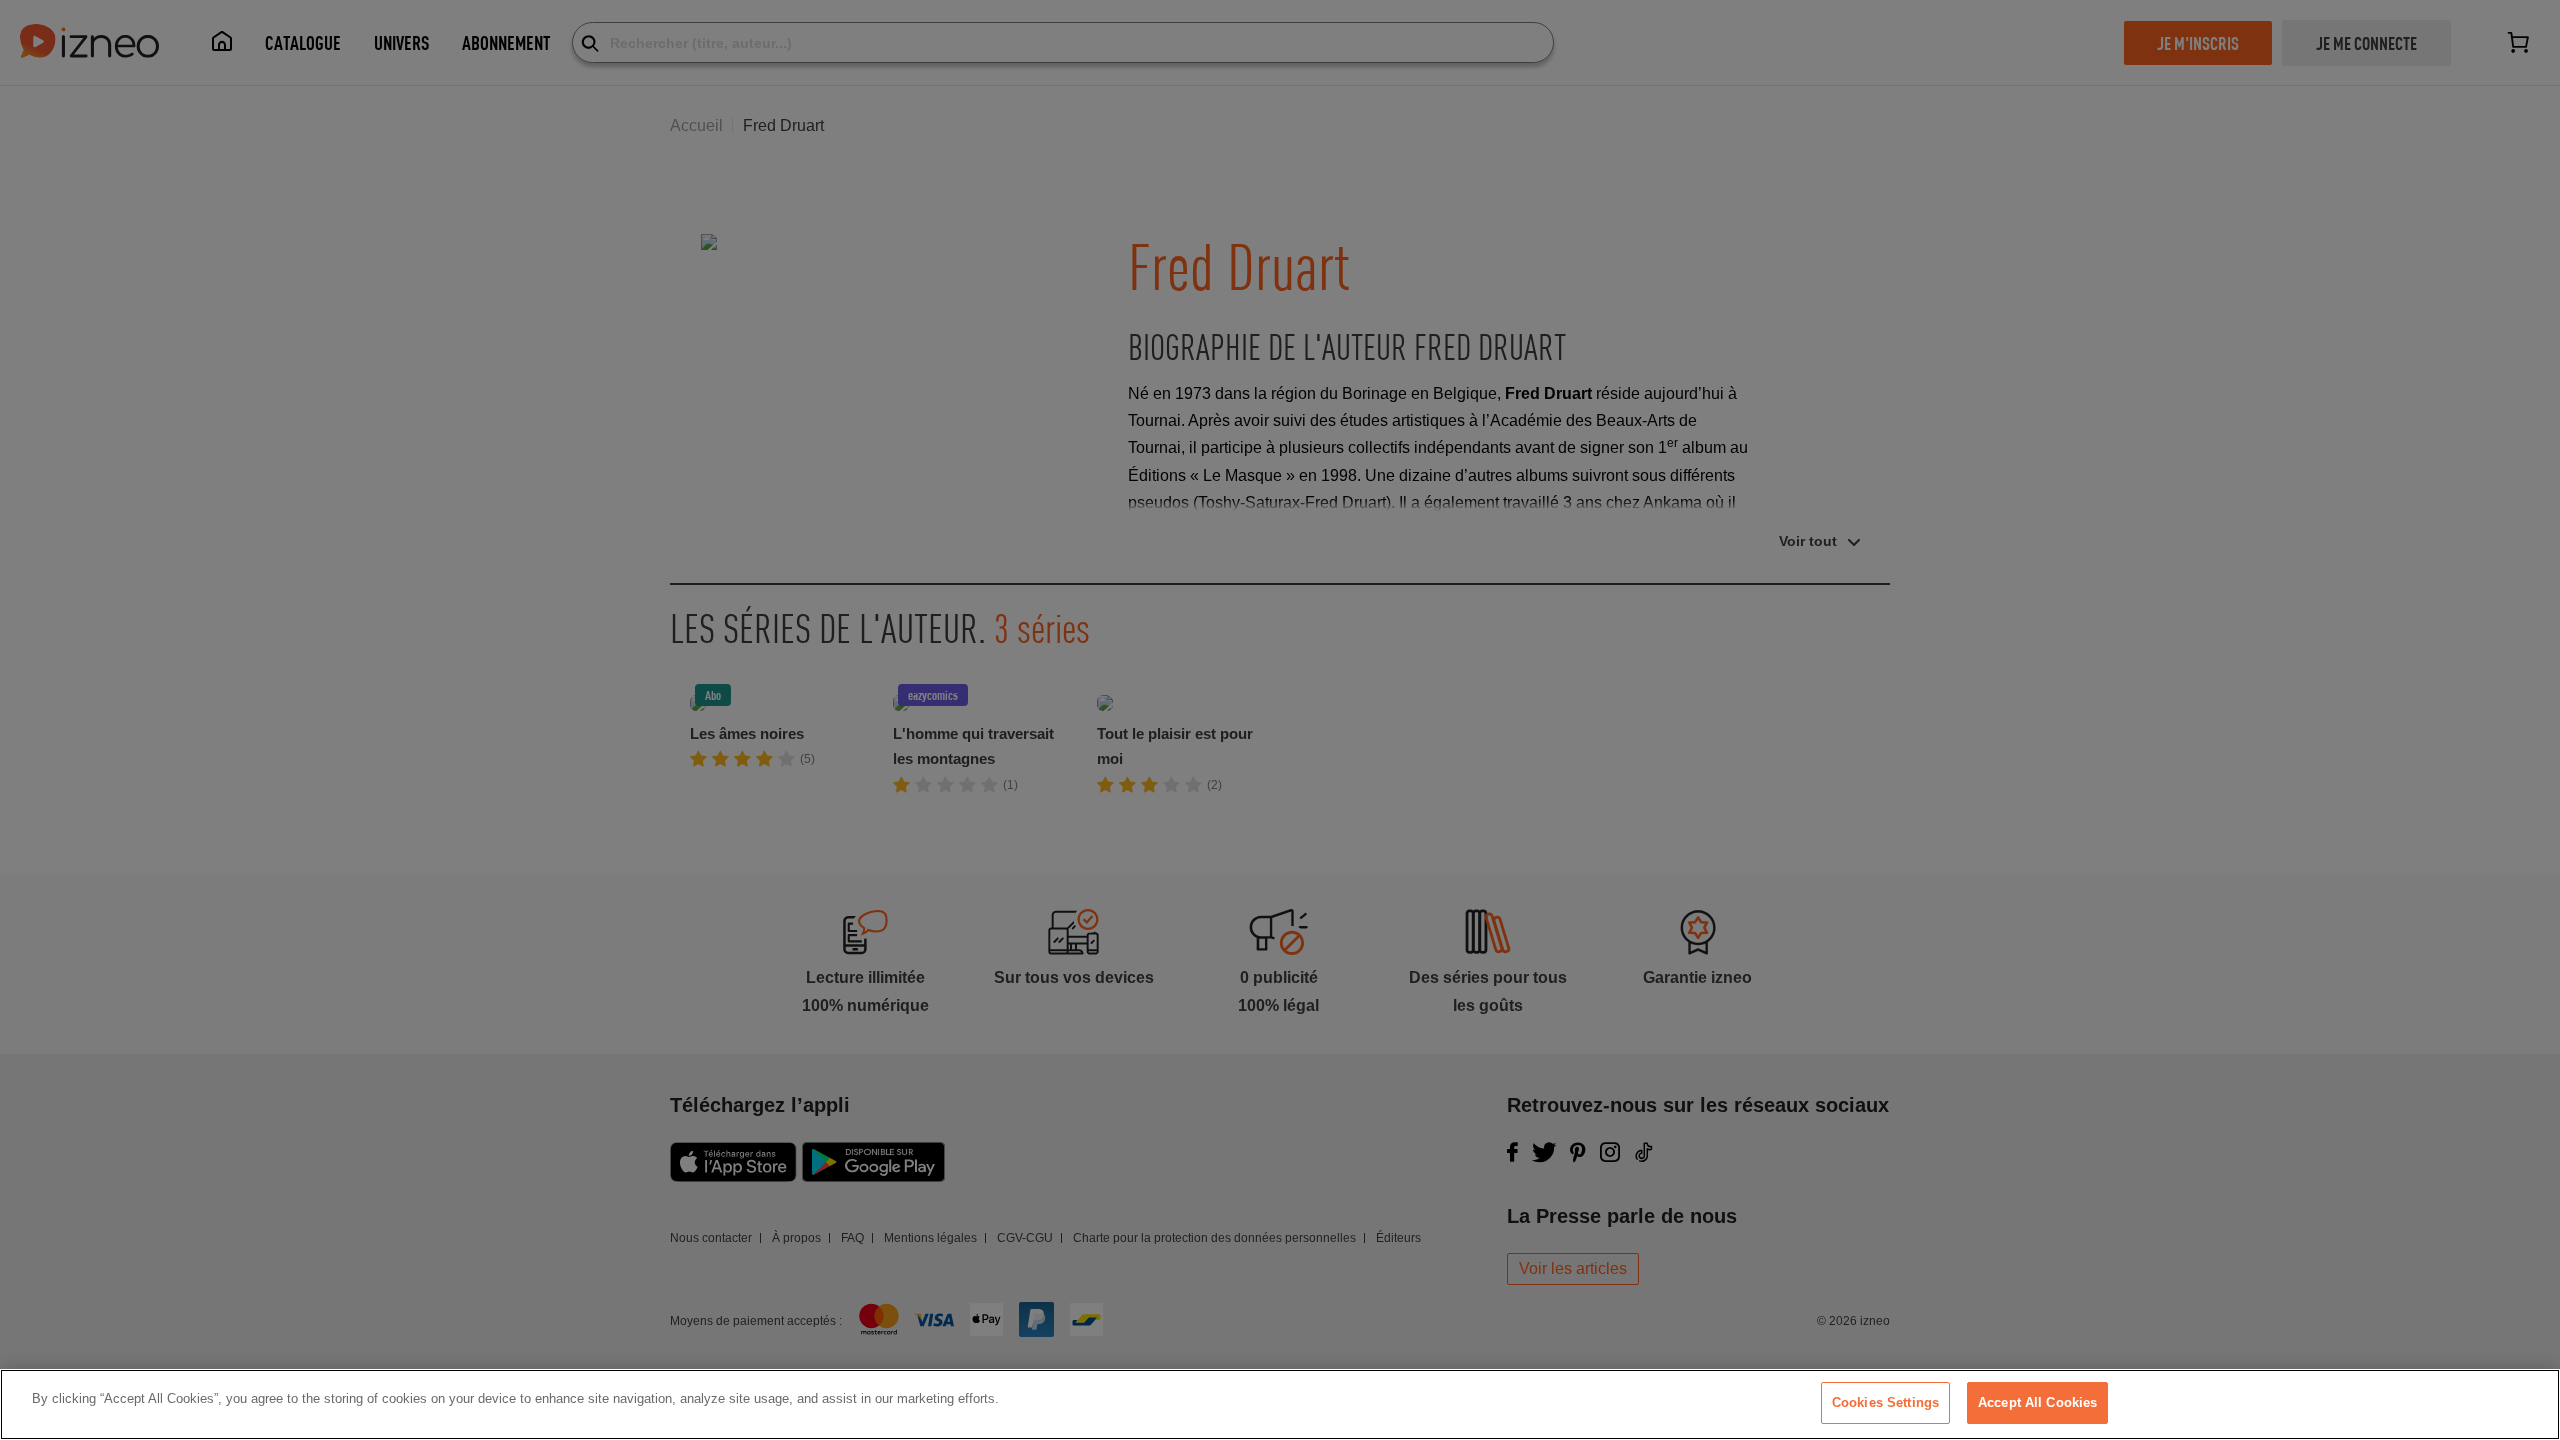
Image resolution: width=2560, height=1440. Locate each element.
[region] (1280, 1404)
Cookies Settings (1885, 1402)
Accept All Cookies (2037, 1402)
